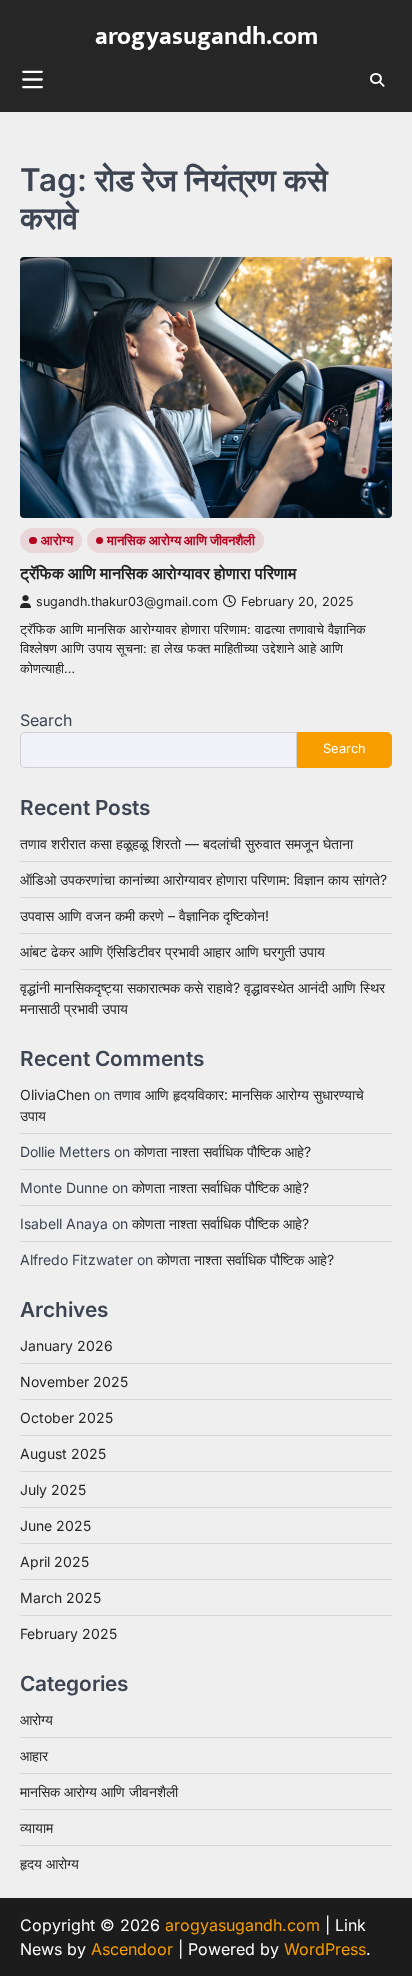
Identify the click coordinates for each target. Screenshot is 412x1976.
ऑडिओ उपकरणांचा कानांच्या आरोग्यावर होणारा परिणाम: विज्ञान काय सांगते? (203, 879)
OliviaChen (55, 1094)
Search (46, 720)
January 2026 (66, 1345)
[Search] (377, 80)
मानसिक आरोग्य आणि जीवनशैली (181, 540)
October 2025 (66, 1417)
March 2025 (60, 1597)
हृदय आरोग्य (49, 1863)
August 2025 (63, 1453)
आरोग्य (57, 540)
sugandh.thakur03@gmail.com (127, 601)
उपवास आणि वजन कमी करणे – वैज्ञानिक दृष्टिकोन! (144, 915)
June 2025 (55, 1525)
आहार (34, 1755)
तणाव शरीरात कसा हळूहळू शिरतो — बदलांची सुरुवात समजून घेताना (186, 843)
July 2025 (53, 1489)
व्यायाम (36, 1827)
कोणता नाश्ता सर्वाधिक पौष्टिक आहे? (222, 1151)
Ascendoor (132, 1949)
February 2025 (68, 1633)
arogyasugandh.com (206, 36)
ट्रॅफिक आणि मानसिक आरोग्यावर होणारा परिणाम (158, 573)
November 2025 (74, 1381)
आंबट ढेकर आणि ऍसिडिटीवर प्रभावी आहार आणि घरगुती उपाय (172, 951)
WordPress (325, 1949)
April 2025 (54, 1561)
